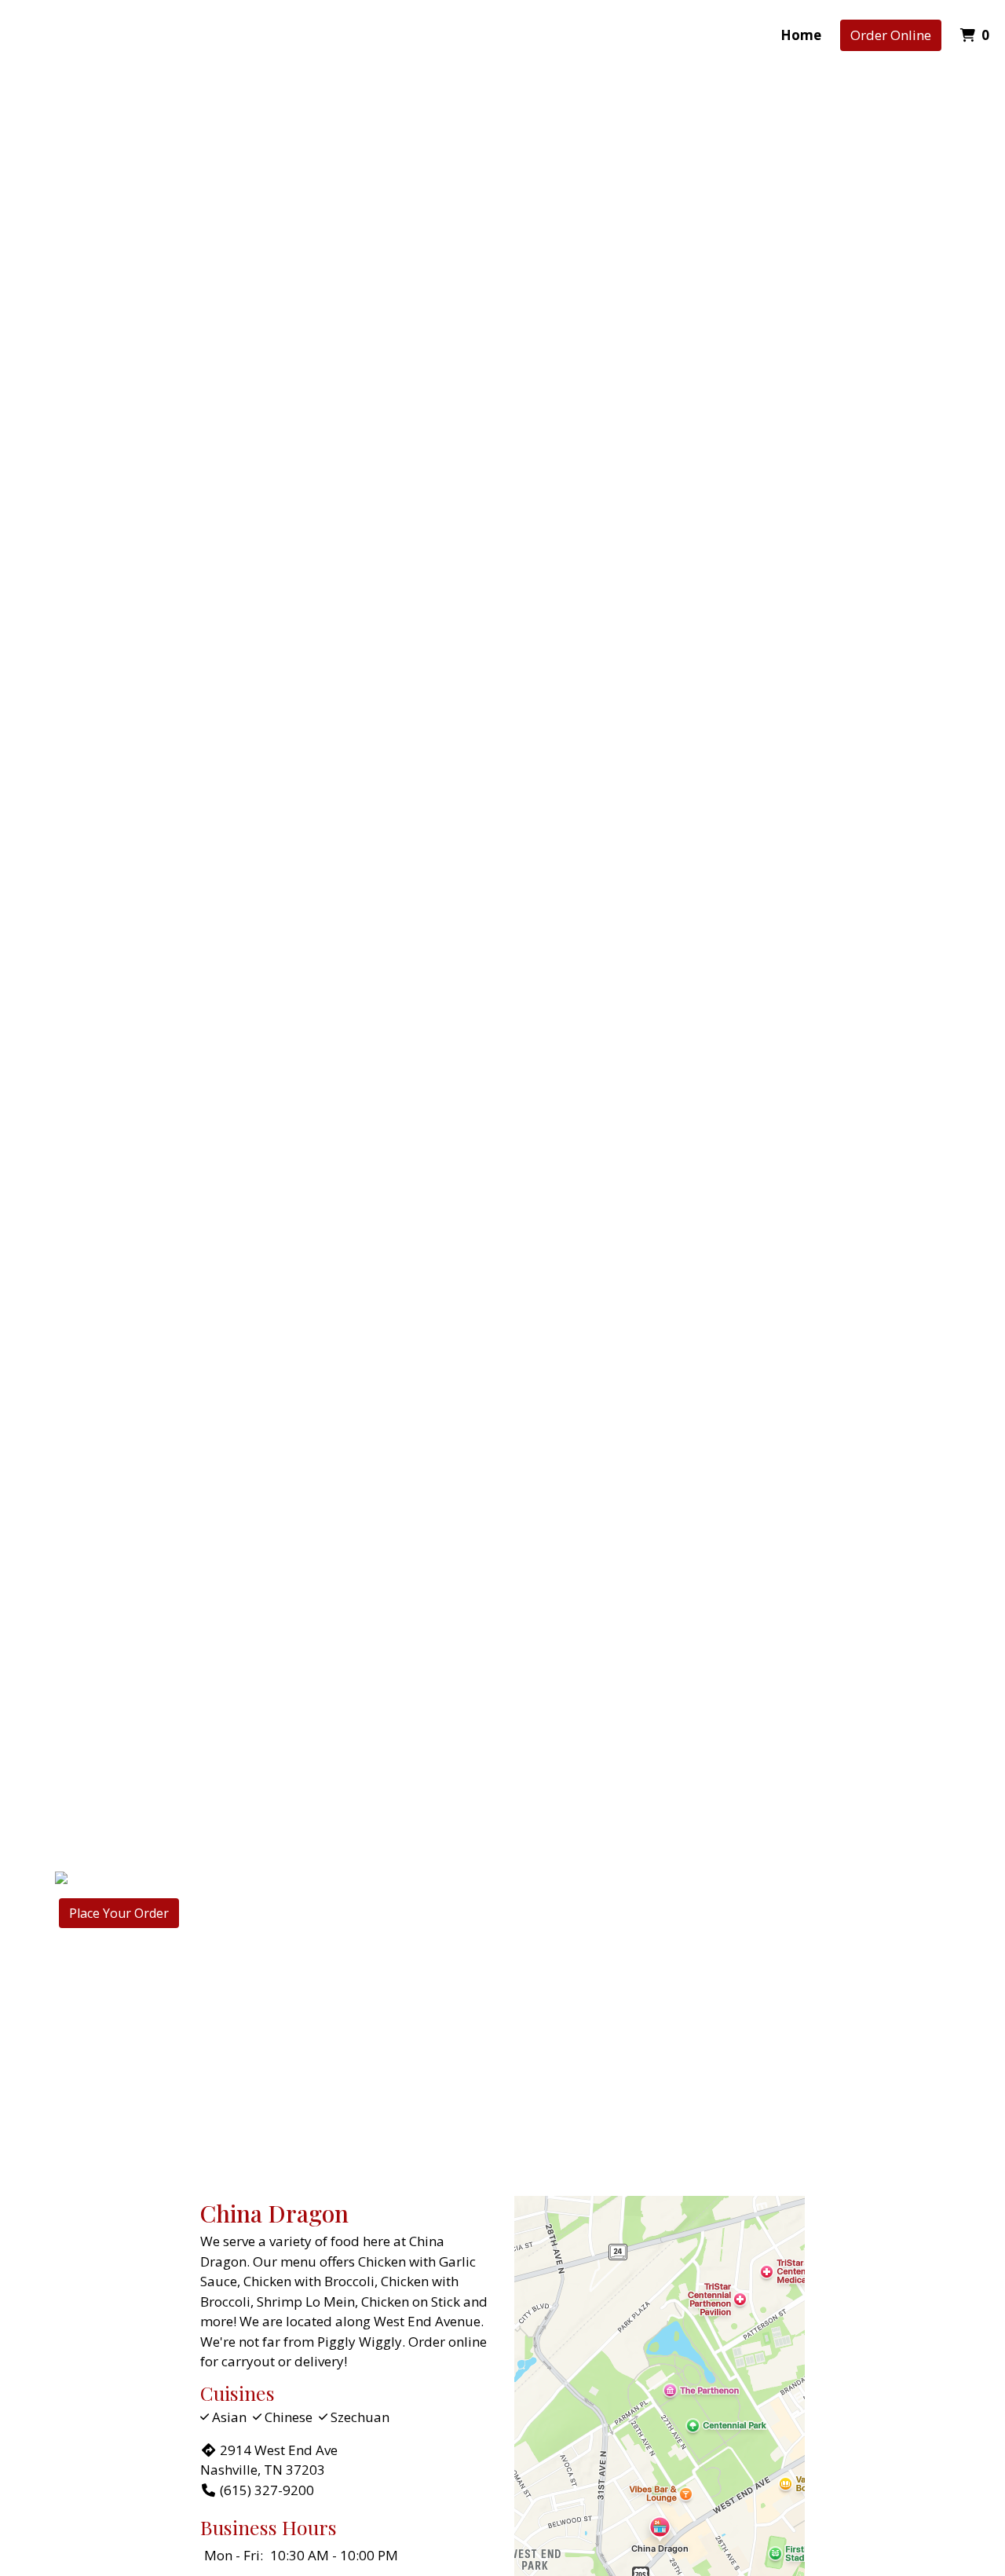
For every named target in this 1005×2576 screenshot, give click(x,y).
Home (801, 35)
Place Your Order (119, 1913)
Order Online (891, 35)
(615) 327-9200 (267, 2490)
